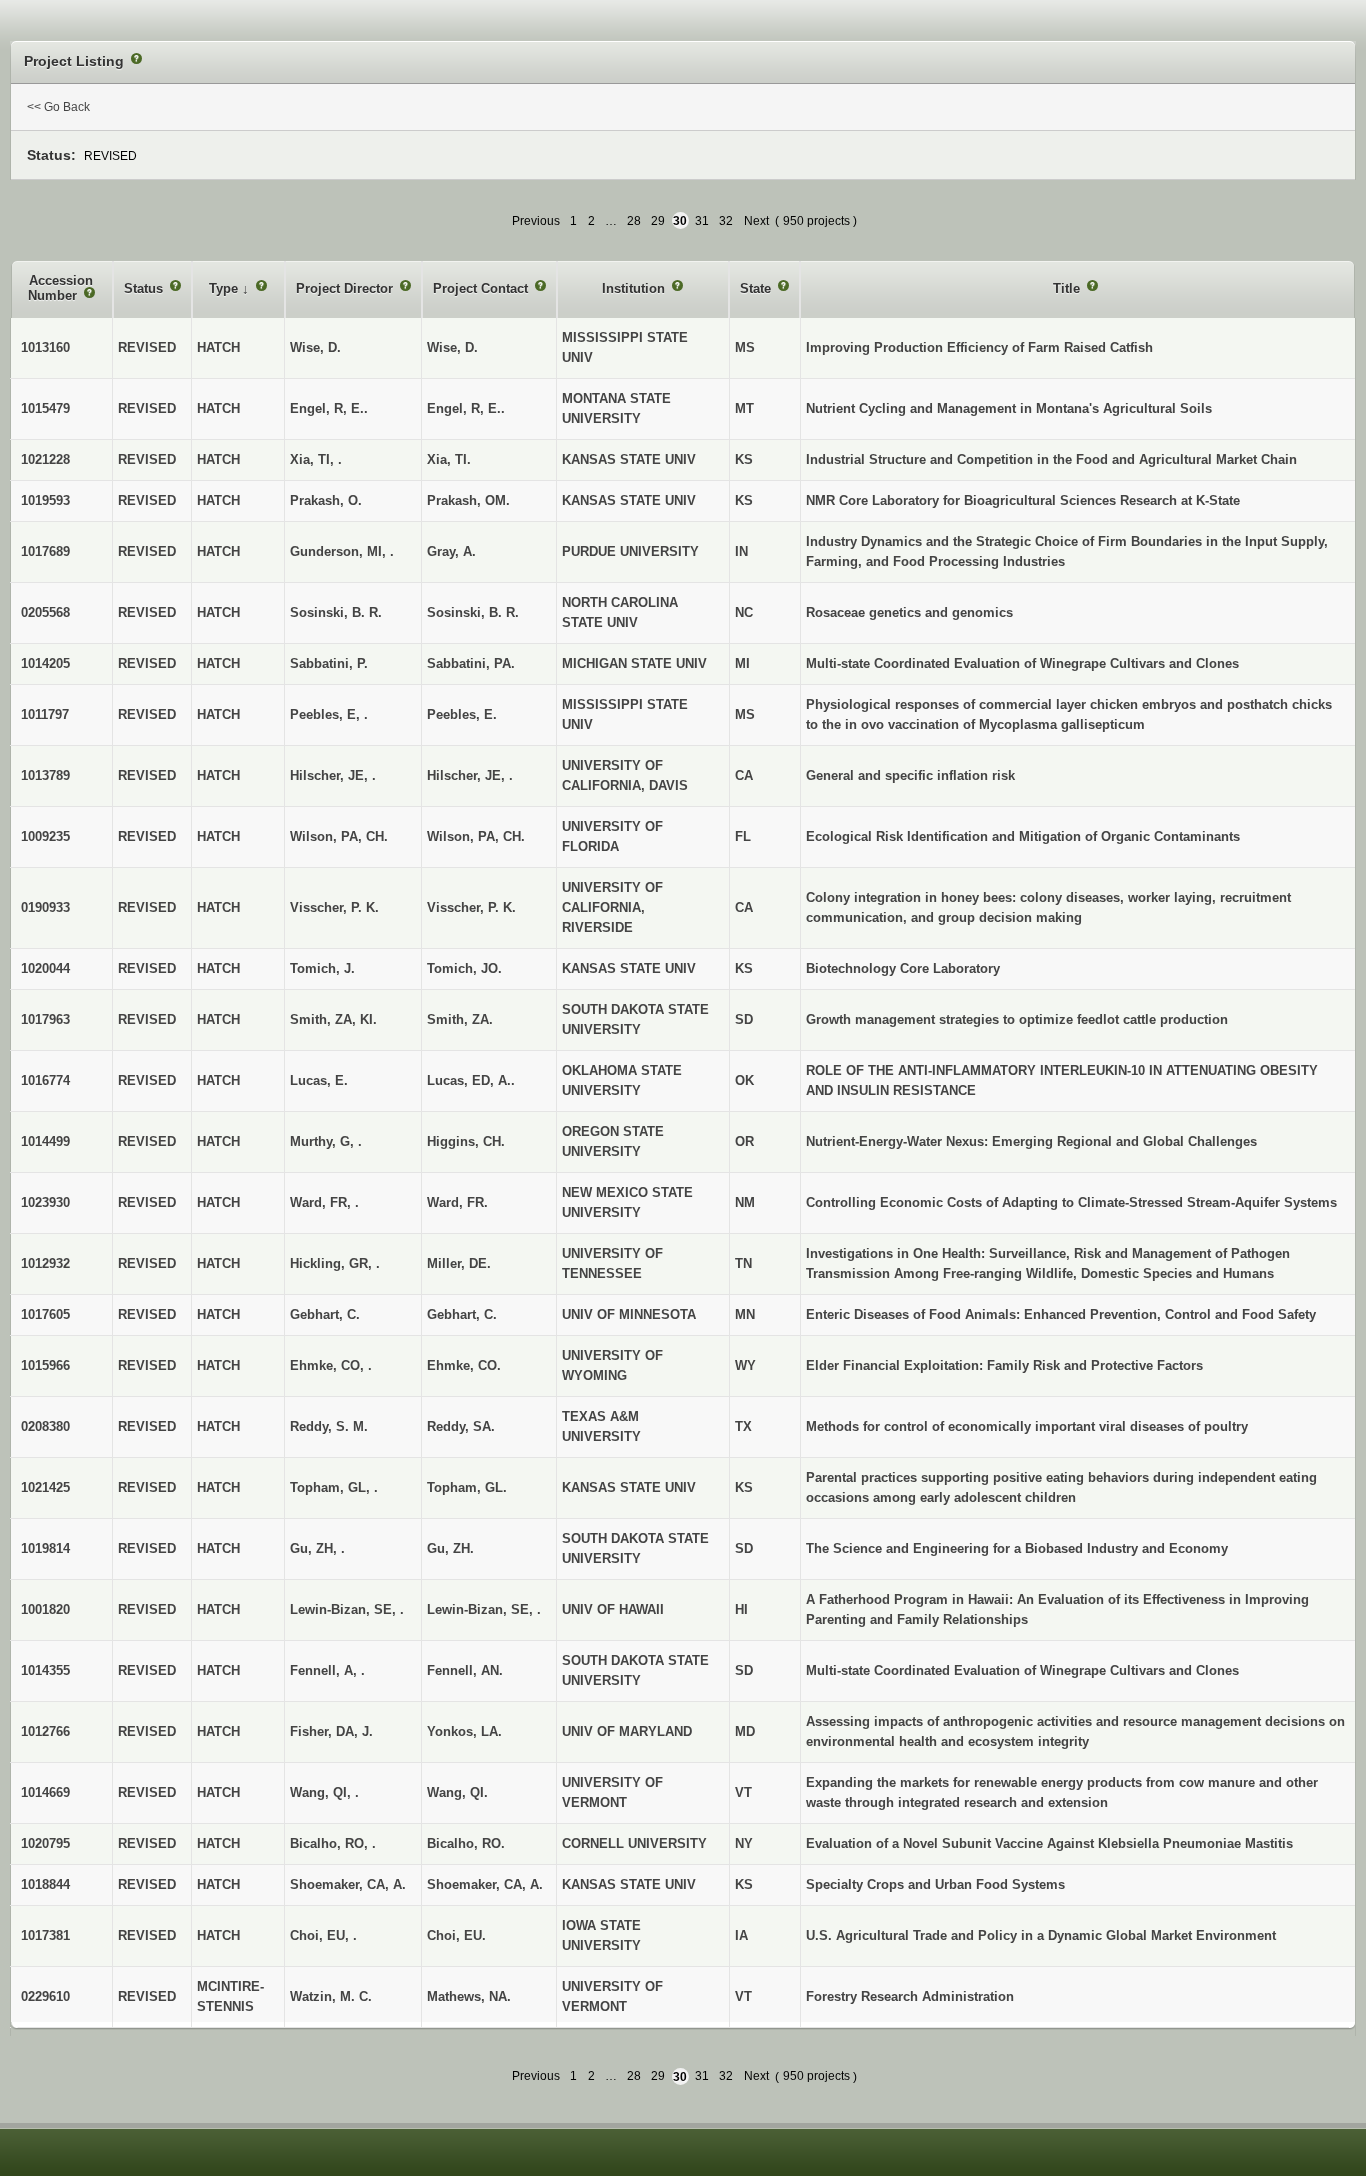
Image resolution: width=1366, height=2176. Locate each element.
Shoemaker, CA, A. (485, 1884)
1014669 (45, 1792)
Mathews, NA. (469, 1996)
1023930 (45, 1202)
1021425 (45, 1487)
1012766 (45, 1731)
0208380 (45, 1426)
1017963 (45, 1019)
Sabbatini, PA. (471, 663)
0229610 (45, 1996)
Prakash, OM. (468, 500)
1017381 (45, 1935)
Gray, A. (451, 551)
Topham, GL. (467, 1487)
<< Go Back (58, 107)
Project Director (346, 288)
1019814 (45, 1548)
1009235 (45, 836)
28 (634, 221)
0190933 (45, 907)
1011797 (45, 714)
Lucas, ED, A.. (471, 1080)
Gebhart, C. (462, 1314)
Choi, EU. (456, 1935)
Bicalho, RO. (466, 1843)
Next (756, 221)
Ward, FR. (457, 1202)
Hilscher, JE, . (470, 775)
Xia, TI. (449, 459)
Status (145, 288)
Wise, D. (452, 347)
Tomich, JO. (464, 968)
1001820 (45, 1609)
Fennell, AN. (465, 1670)
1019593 (45, 500)
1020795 (45, 1843)
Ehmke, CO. (464, 1365)
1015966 (45, 1365)
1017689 (45, 551)
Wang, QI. (457, 1792)
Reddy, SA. (461, 1426)
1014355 (45, 1670)
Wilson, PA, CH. (476, 836)
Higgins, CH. (466, 1141)
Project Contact (482, 288)
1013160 (45, 347)
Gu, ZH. (450, 1548)
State (757, 288)
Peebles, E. (462, 714)
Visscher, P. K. (471, 907)
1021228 (45, 459)
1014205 (45, 663)
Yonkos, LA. (464, 1731)
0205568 (45, 612)
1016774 (45, 1080)
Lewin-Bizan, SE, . (484, 1609)
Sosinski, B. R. (473, 612)
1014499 (45, 1141)
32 (726, 221)
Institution (635, 288)
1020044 (45, 968)
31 (702, 221)
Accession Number (61, 288)
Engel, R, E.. (466, 408)
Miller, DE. (459, 1263)
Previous (536, 221)
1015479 (45, 408)
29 (658, 221)
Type (225, 288)
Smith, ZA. (460, 1019)
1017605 (45, 1314)
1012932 (45, 1263)
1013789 (45, 775)
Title (1068, 288)
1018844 (45, 1884)
